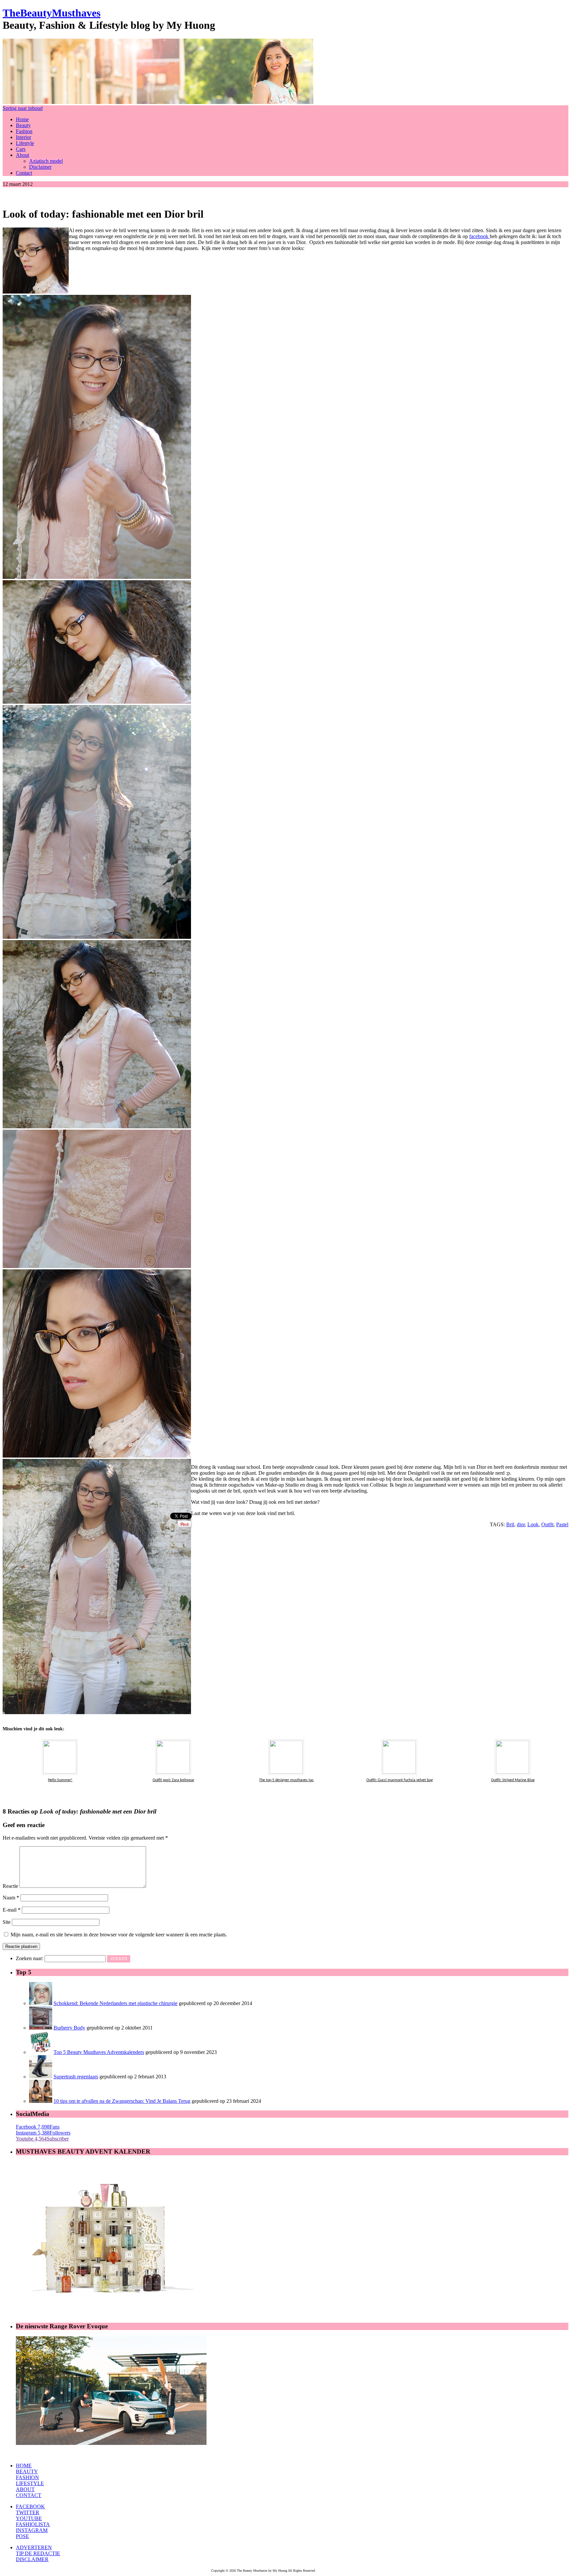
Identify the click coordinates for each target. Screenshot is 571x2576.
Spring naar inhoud (23, 108)
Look (533, 1524)
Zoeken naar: (30, 1958)
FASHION (27, 2477)
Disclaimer (40, 167)
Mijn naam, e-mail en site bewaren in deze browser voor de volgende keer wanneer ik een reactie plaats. (119, 1935)
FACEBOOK (30, 2506)
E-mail (12, 1910)
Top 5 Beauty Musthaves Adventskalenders (99, 2052)
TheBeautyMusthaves (52, 13)
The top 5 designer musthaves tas (286, 1780)
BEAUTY (27, 2471)
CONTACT (29, 2495)
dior (521, 1524)
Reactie (10, 1886)
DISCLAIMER (32, 2559)
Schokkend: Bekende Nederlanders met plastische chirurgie (115, 2003)
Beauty (23, 125)
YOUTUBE (29, 2518)
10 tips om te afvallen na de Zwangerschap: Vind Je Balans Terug (122, 2101)
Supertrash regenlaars (76, 2077)
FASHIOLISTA (33, 2524)
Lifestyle (25, 143)
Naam (11, 1898)
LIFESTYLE (30, 2483)
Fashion (24, 131)
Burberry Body (69, 2028)
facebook (479, 236)
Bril (510, 1524)
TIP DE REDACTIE (38, 2553)
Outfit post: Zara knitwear (173, 1780)
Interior (23, 137)
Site (7, 1922)
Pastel (562, 1524)
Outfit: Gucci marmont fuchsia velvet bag (400, 1780)
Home (22, 119)
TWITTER (28, 2512)
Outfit (547, 1524)
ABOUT (25, 2489)
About (22, 155)
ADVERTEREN (34, 2547)
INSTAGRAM (32, 2530)
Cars (21, 149)
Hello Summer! (60, 1780)
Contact (24, 173)
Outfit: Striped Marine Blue (513, 1780)
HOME (24, 2466)
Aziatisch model (46, 161)
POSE (22, 2536)
